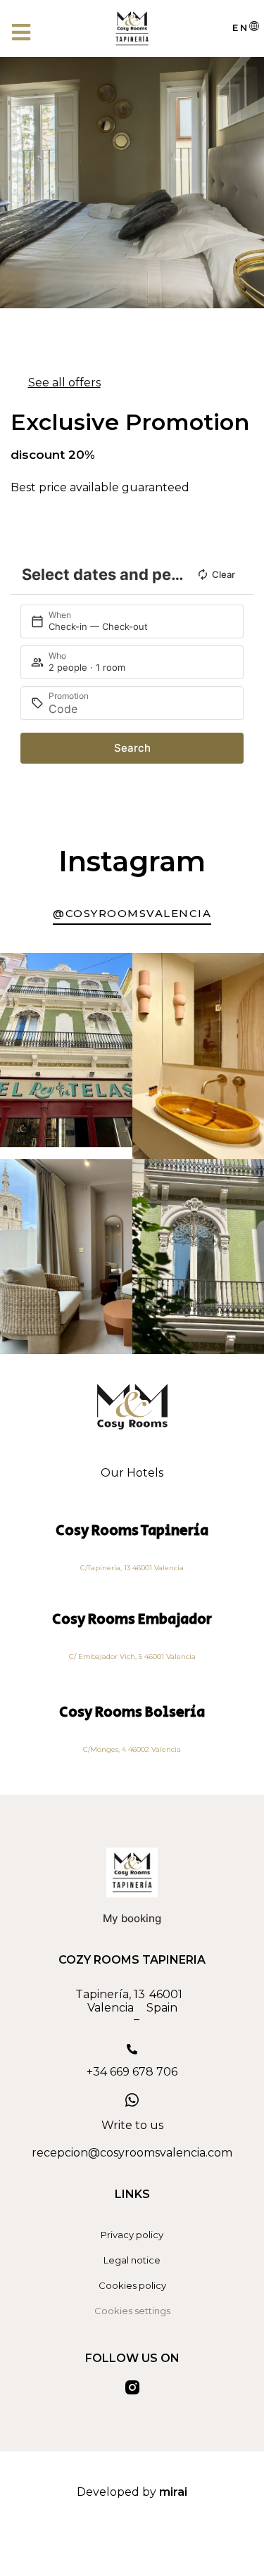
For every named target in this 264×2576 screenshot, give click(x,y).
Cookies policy (132, 2285)
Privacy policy (132, 2235)
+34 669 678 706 (132, 2072)
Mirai (173, 2492)
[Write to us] (132, 2100)
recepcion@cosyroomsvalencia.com (132, 2153)
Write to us (132, 2125)
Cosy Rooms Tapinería (132, 1530)
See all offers (64, 383)
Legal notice (132, 2260)
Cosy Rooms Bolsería (132, 1712)
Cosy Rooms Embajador (132, 1619)
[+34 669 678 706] (132, 2049)
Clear (224, 574)
